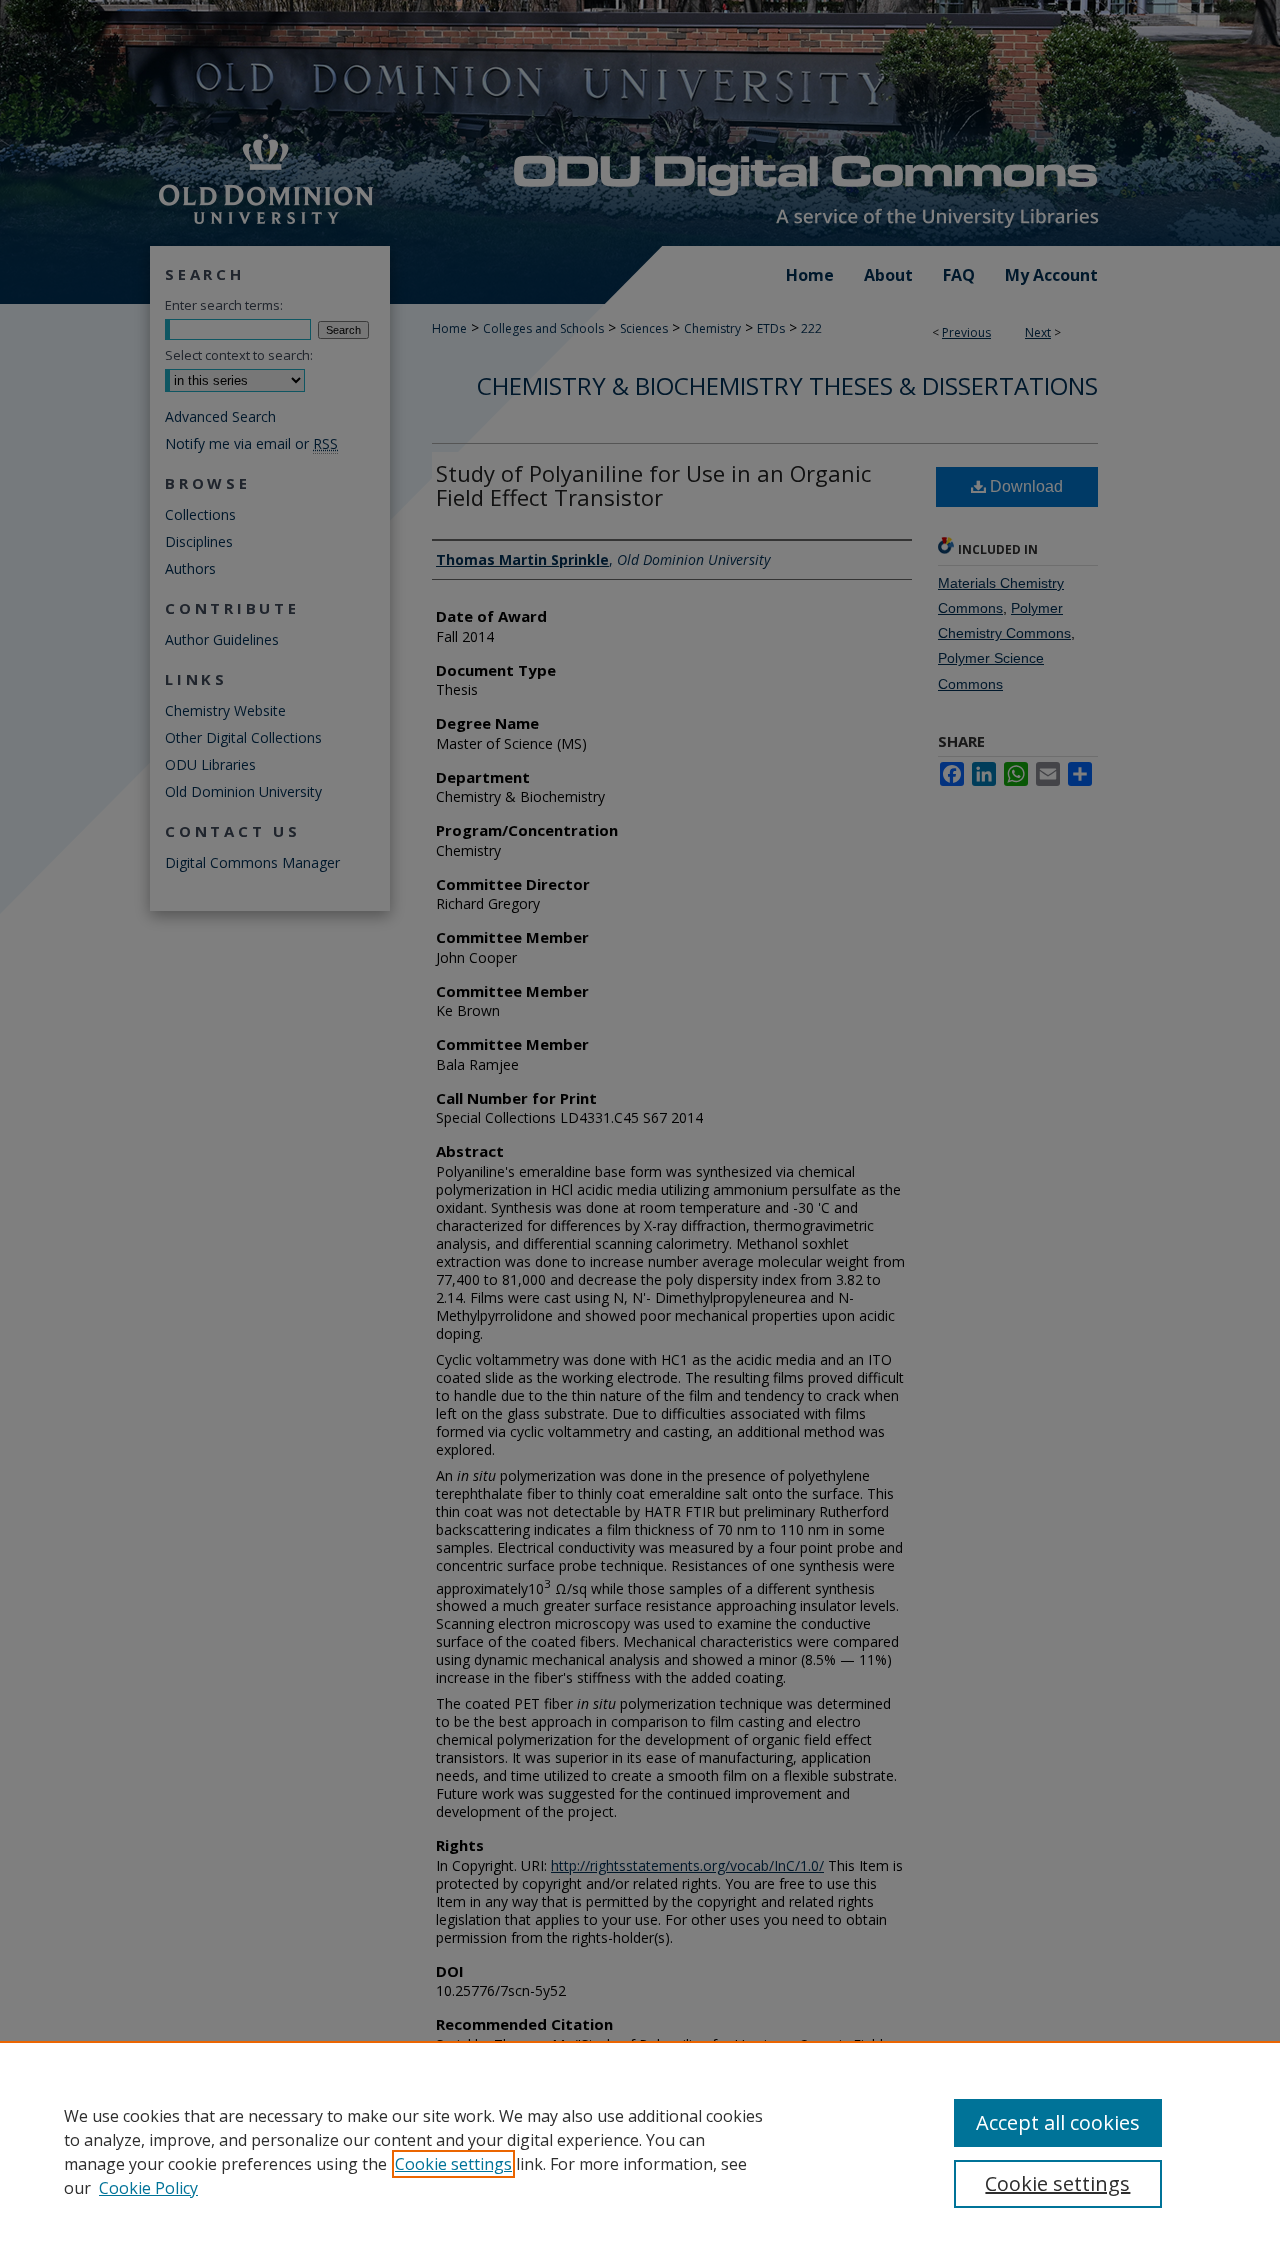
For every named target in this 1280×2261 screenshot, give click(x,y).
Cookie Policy (148, 2188)
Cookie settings (453, 2164)
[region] (640, 2151)
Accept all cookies (1058, 2122)
